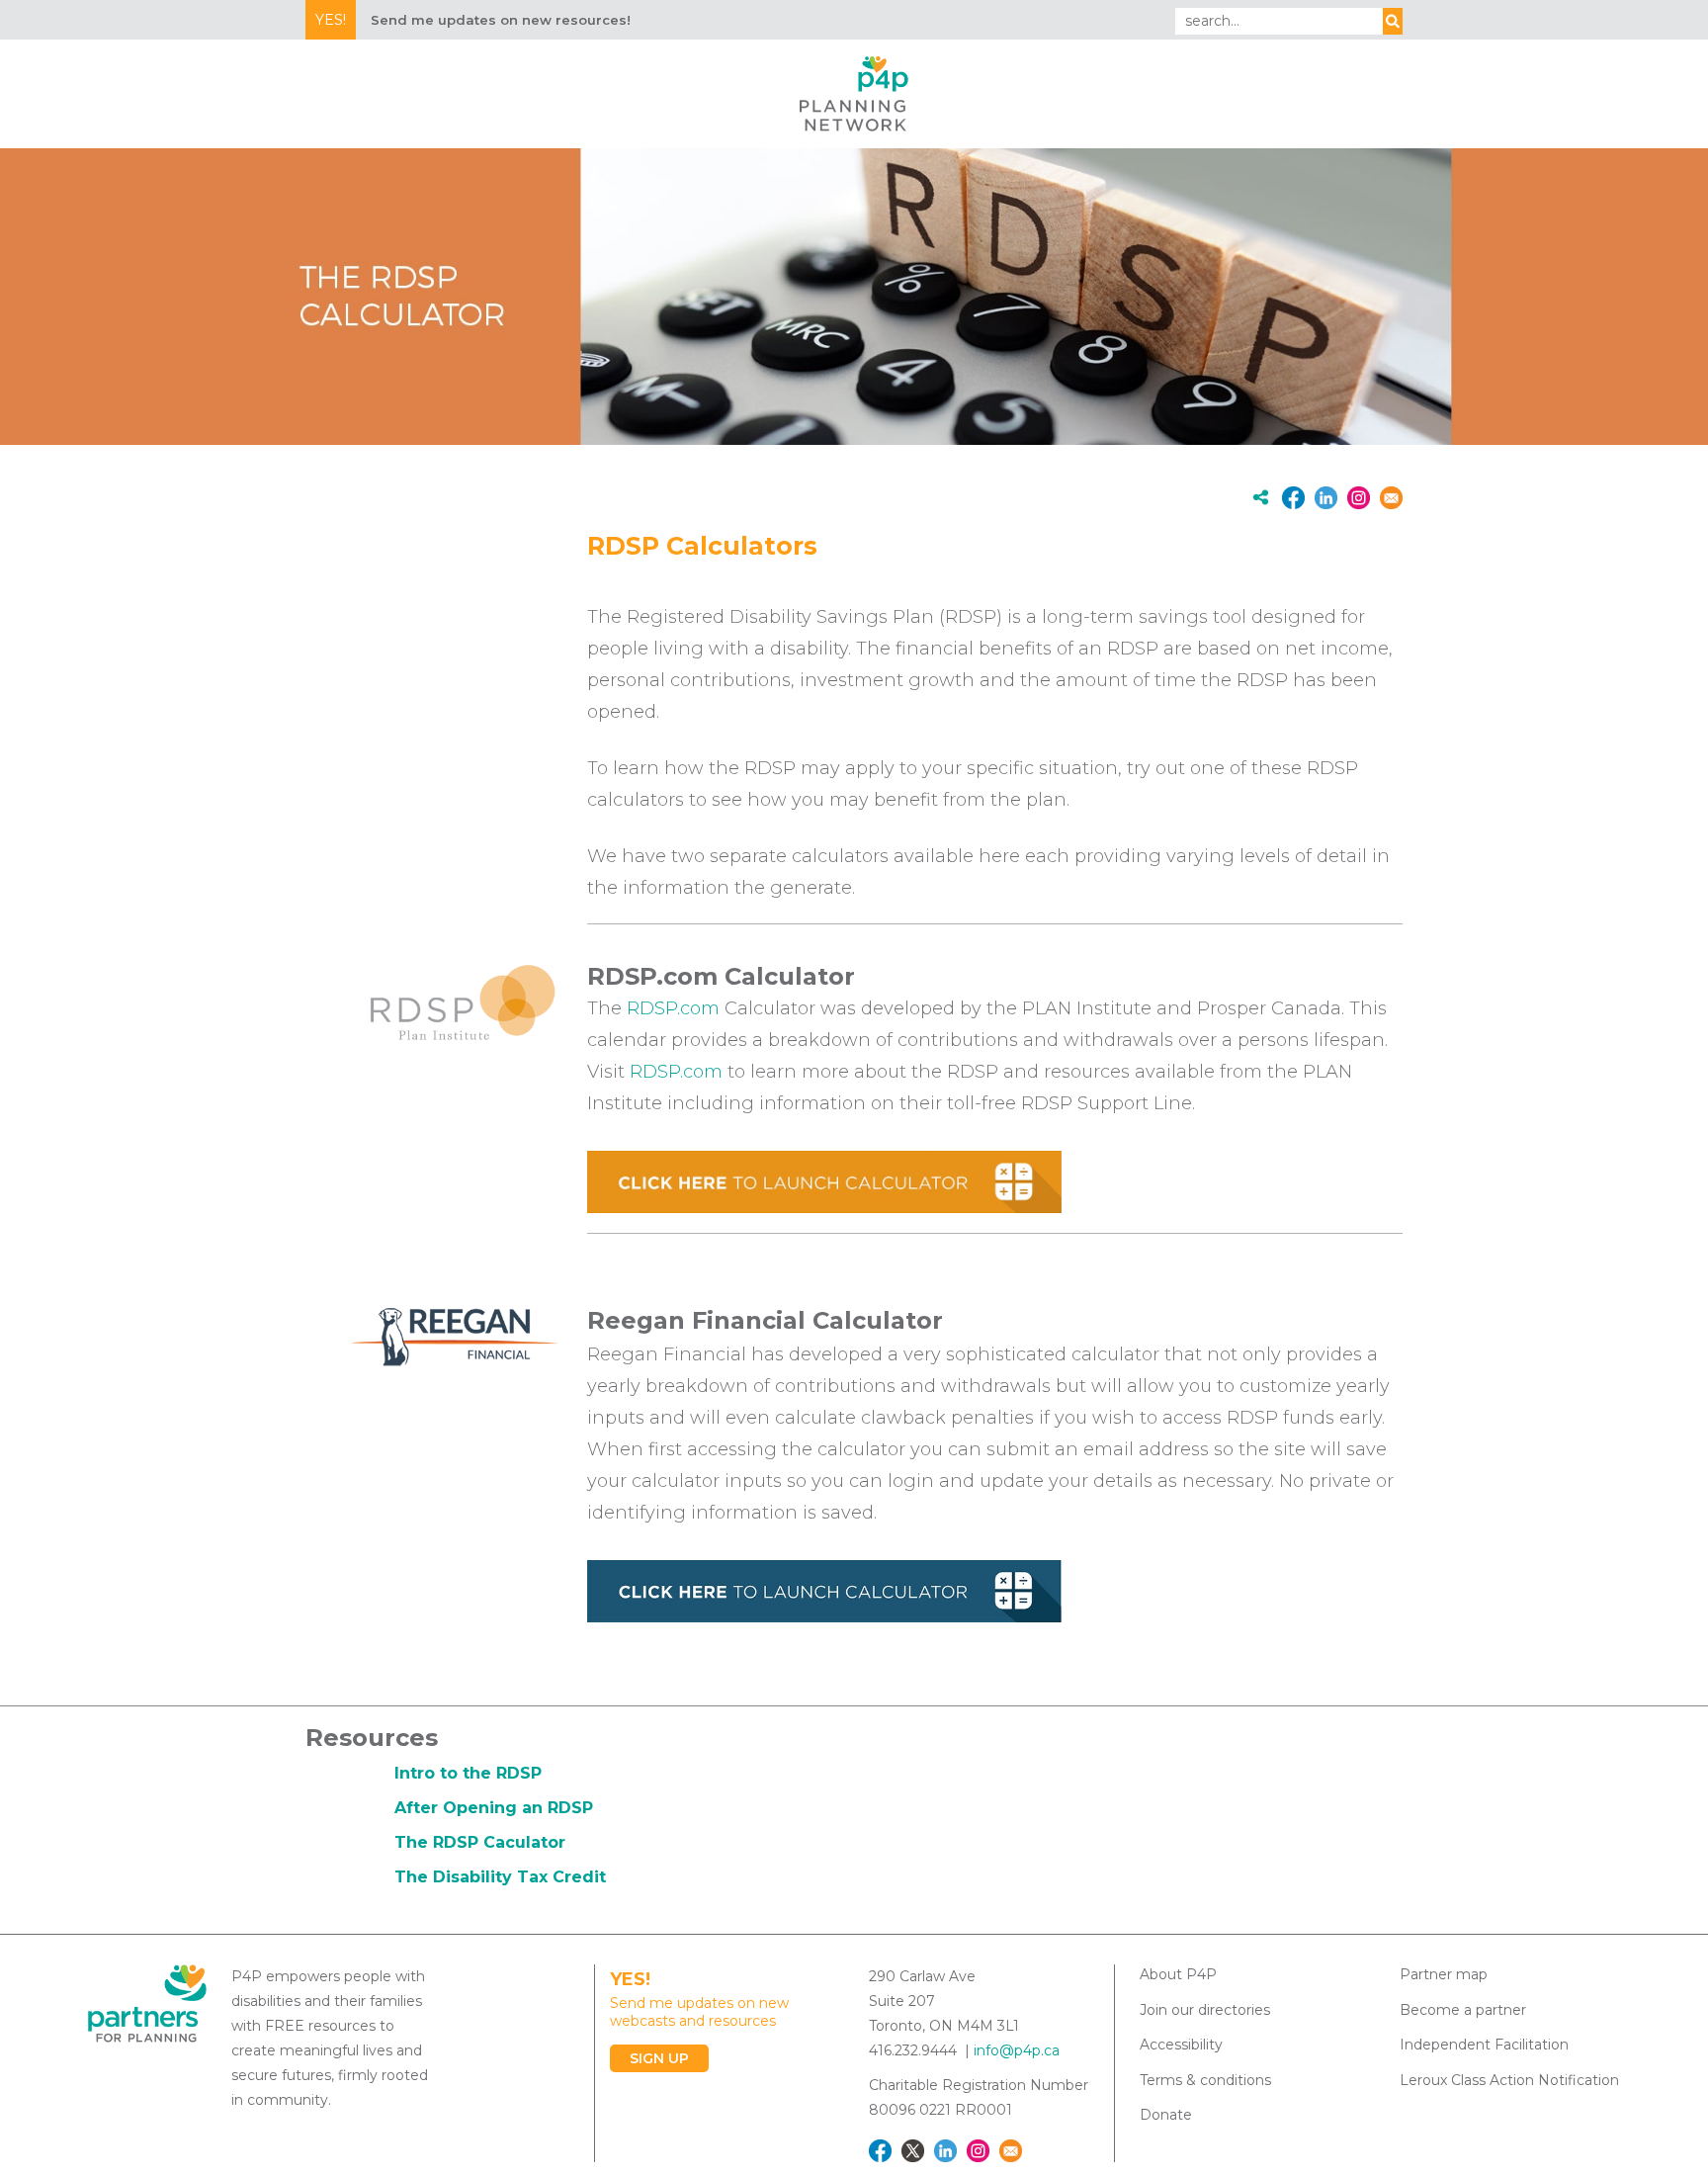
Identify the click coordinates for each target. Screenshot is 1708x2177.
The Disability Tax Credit (500, 1877)
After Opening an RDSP (494, 1808)
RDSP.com (673, 1008)
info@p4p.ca (1017, 2050)
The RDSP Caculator (480, 1842)
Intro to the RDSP (468, 1773)
